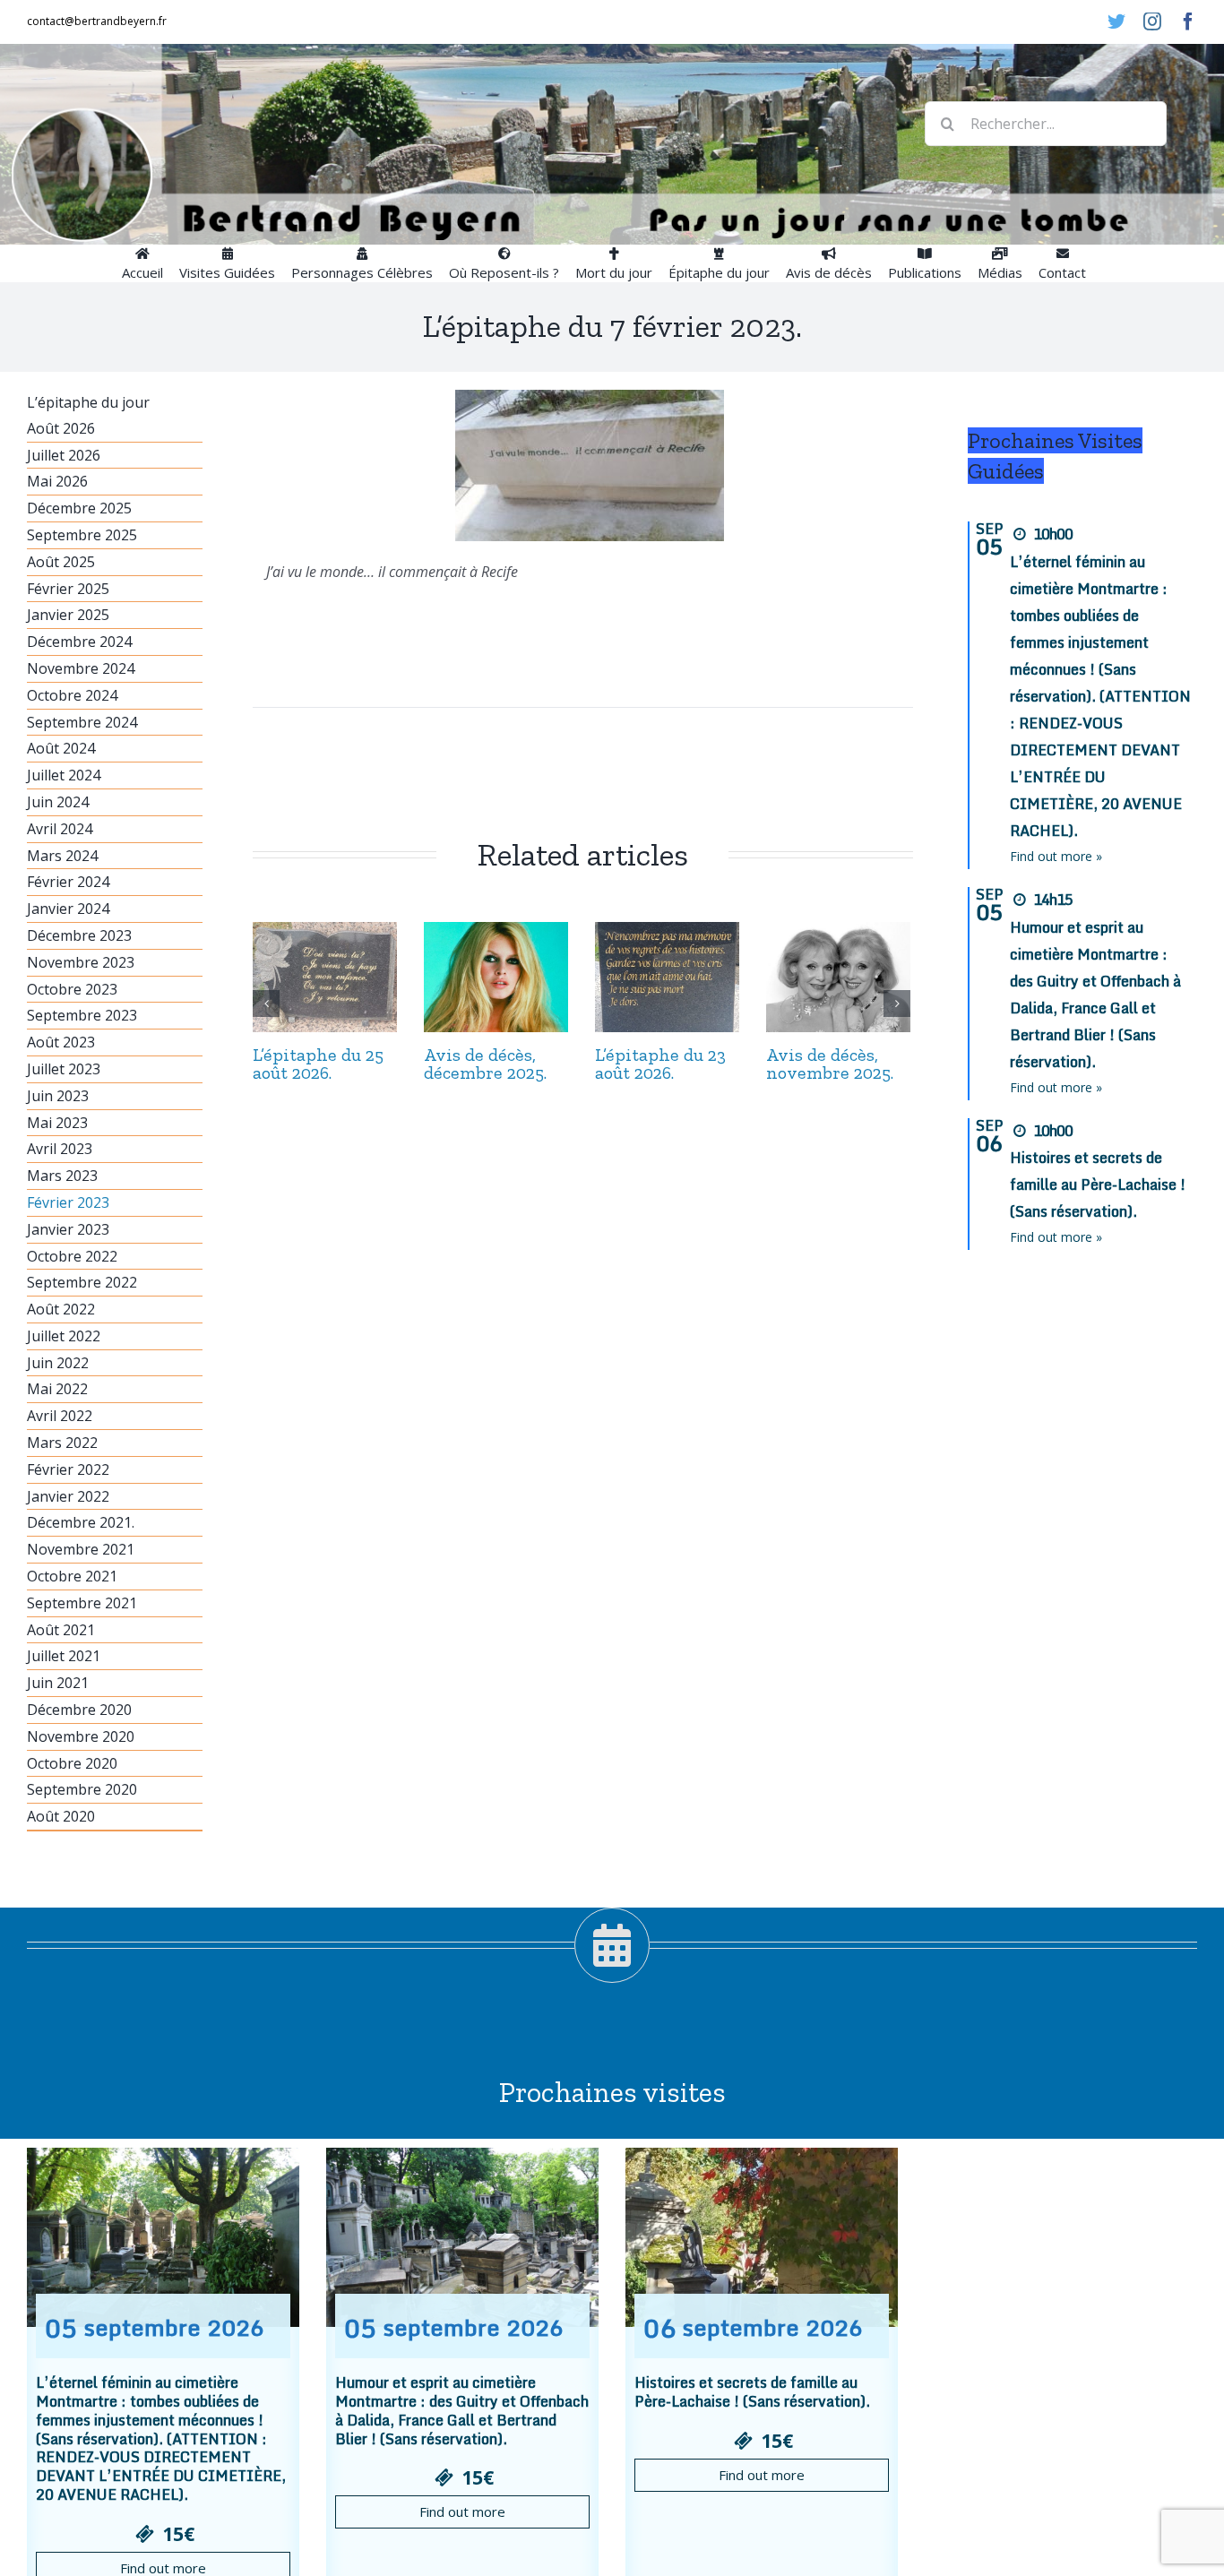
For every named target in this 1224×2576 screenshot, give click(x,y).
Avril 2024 (60, 829)
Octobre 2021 (72, 1576)
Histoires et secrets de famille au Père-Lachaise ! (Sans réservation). (1098, 1185)
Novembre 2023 (81, 962)
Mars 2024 (62, 856)
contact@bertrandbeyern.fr (97, 21)
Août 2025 (61, 562)
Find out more (462, 2511)
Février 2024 (68, 882)
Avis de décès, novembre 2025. (830, 1064)
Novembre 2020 (81, 1736)
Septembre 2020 (82, 1789)
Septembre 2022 (82, 1282)
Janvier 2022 (68, 1496)
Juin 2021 (58, 1683)
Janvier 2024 (68, 909)
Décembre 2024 (79, 642)
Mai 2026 (57, 481)
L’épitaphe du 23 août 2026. (660, 1064)
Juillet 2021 (64, 1656)
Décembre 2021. (81, 1522)
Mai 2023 (57, 1123)
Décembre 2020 (79, 1710)
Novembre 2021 (81, 1549)
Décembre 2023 (79, 935)
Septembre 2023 (82, 1015)
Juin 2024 (58, 802)
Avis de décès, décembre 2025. (485, 1064)
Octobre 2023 (72, 989)
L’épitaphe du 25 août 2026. (318, 1064)
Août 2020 (61, 1816)
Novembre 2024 (81, 668)
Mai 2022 (57, 1389)
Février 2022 (68, 1469)
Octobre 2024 (72, 695)
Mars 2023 (62, 1176)
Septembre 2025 (82, 535)
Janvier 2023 (68, 1229)
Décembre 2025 (79, 508)
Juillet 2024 (64, 775)
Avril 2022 (60, 1416)
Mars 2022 (62, 1443)
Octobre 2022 (72, 1256)
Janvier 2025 (68, 615)
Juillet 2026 (64, 455)
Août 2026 (61, 428)
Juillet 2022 (64, 1336)
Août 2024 (61, 748)
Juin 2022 (58, 1363)
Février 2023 (68, 1202)
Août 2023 (61, 1042)
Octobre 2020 (72, 1763)
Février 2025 (68, 589)
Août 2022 (61, 1309)
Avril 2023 (60, 1149)
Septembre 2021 (82, 1603)
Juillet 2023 (64, 1069)
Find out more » (1056, 856)
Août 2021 (61, 1630)
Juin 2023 (58, 1096)
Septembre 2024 (82, 722)
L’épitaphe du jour (88, 402)
